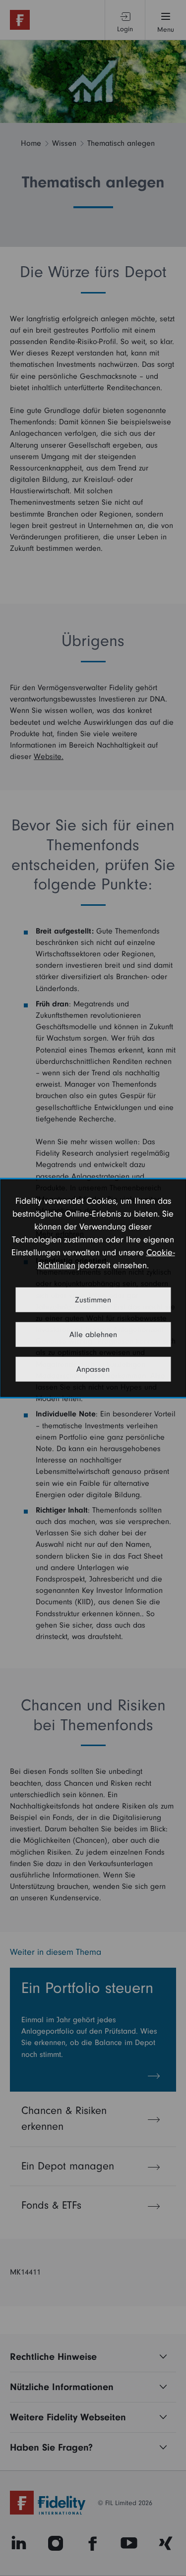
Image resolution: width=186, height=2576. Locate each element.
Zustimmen (93, 1299)
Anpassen (93, 1369)
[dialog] (93, 1288)
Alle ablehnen (93, 1334)
